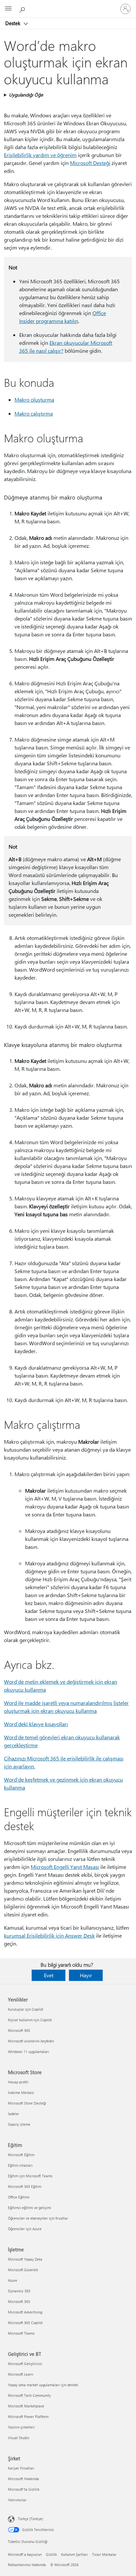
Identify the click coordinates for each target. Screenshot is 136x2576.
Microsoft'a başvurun (25, 2554)
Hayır (86, 1975)
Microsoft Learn (20, 2374)
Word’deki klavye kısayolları (36, 1724)
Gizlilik (51, 2554)
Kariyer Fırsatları (21, 2468)
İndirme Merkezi (21, 2093)
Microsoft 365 (19, 2030)
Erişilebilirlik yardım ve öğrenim (40, 155)
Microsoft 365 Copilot (25, 2323)
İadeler (14, 2114)
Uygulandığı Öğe (26, 95)
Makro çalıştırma (34, 413)
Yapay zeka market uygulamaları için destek (43, 2385)
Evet (49, 1975)
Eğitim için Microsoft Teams (30, 2176)
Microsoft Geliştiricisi (25, 2364)
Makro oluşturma (34, 400)
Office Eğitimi (19, 2197)
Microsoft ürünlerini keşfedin (31, 2041)
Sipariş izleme (19, 2124)
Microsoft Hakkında (23, 2479)
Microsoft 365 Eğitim (25, 2186)
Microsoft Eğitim (21, 2155)
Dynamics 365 (19, 2291)
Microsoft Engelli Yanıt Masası (65, 1867)
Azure (13, 2280)
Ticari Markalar (104, 2554)
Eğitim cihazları (20, 2165)
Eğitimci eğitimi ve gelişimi (30, 2208)
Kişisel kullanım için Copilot (30, 2020)
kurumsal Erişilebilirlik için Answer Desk (49, 1935)
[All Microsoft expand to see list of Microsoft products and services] (8, 9)
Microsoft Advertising (25, 2312)
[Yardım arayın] (23, 9)
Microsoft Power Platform (28, 2416)
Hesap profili (18, 2082)
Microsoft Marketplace (26, 2406)
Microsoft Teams (21, 2333)
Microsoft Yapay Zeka (25, 2259)
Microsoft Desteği (90, 163)
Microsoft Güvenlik (23, 2270)
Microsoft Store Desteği (27, 2103)
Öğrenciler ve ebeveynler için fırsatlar (38, 2218)
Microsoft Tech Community (29, 2395)
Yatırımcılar (17, 2500)
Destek (13, 23)
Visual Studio (18, 2438)
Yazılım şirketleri (21, 2427)
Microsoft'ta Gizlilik (24, 2489)
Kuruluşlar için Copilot (26, 2009)
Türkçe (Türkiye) (30, 2519)
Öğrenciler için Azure (25, 2229)
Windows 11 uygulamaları (29, 2052)
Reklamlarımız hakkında (27, 2565)
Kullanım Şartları (74, 2554)
